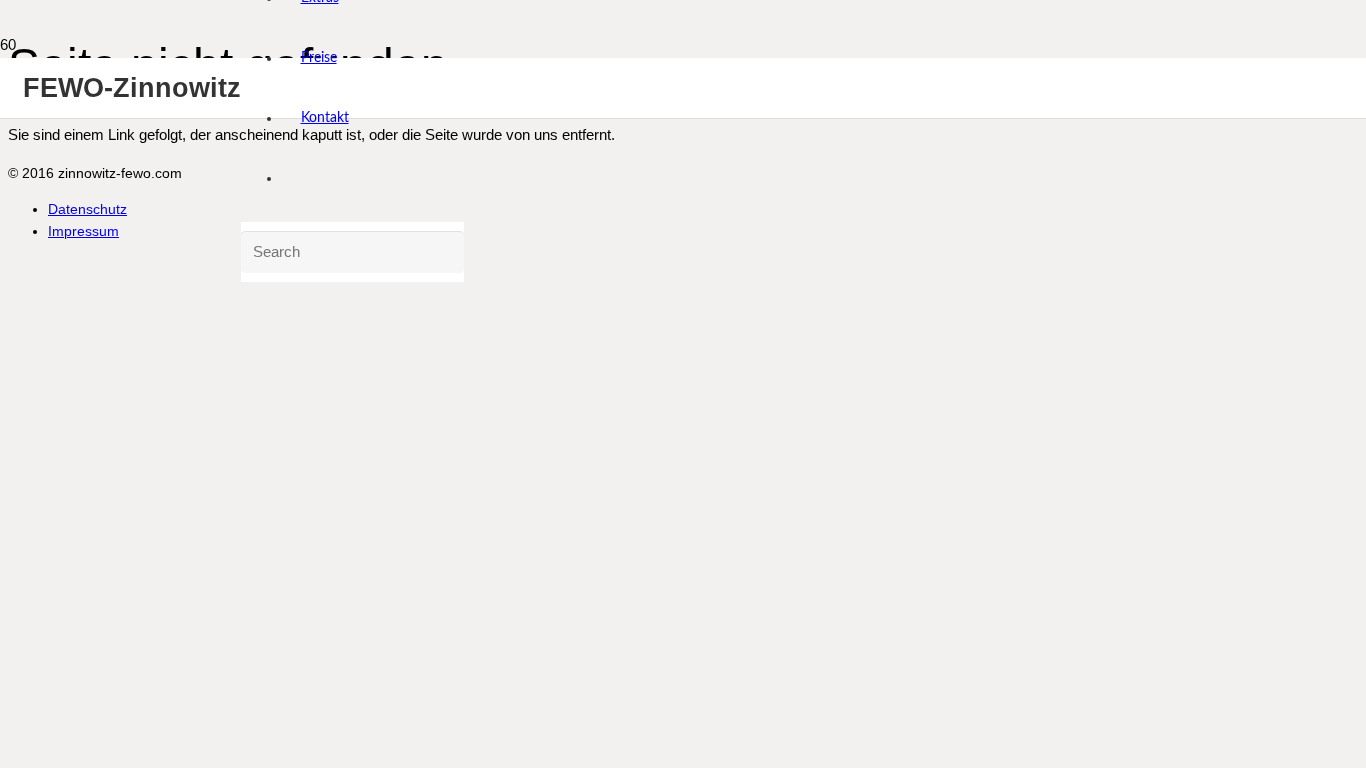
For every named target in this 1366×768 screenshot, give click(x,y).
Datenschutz (87, 209)
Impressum (83, 231)
